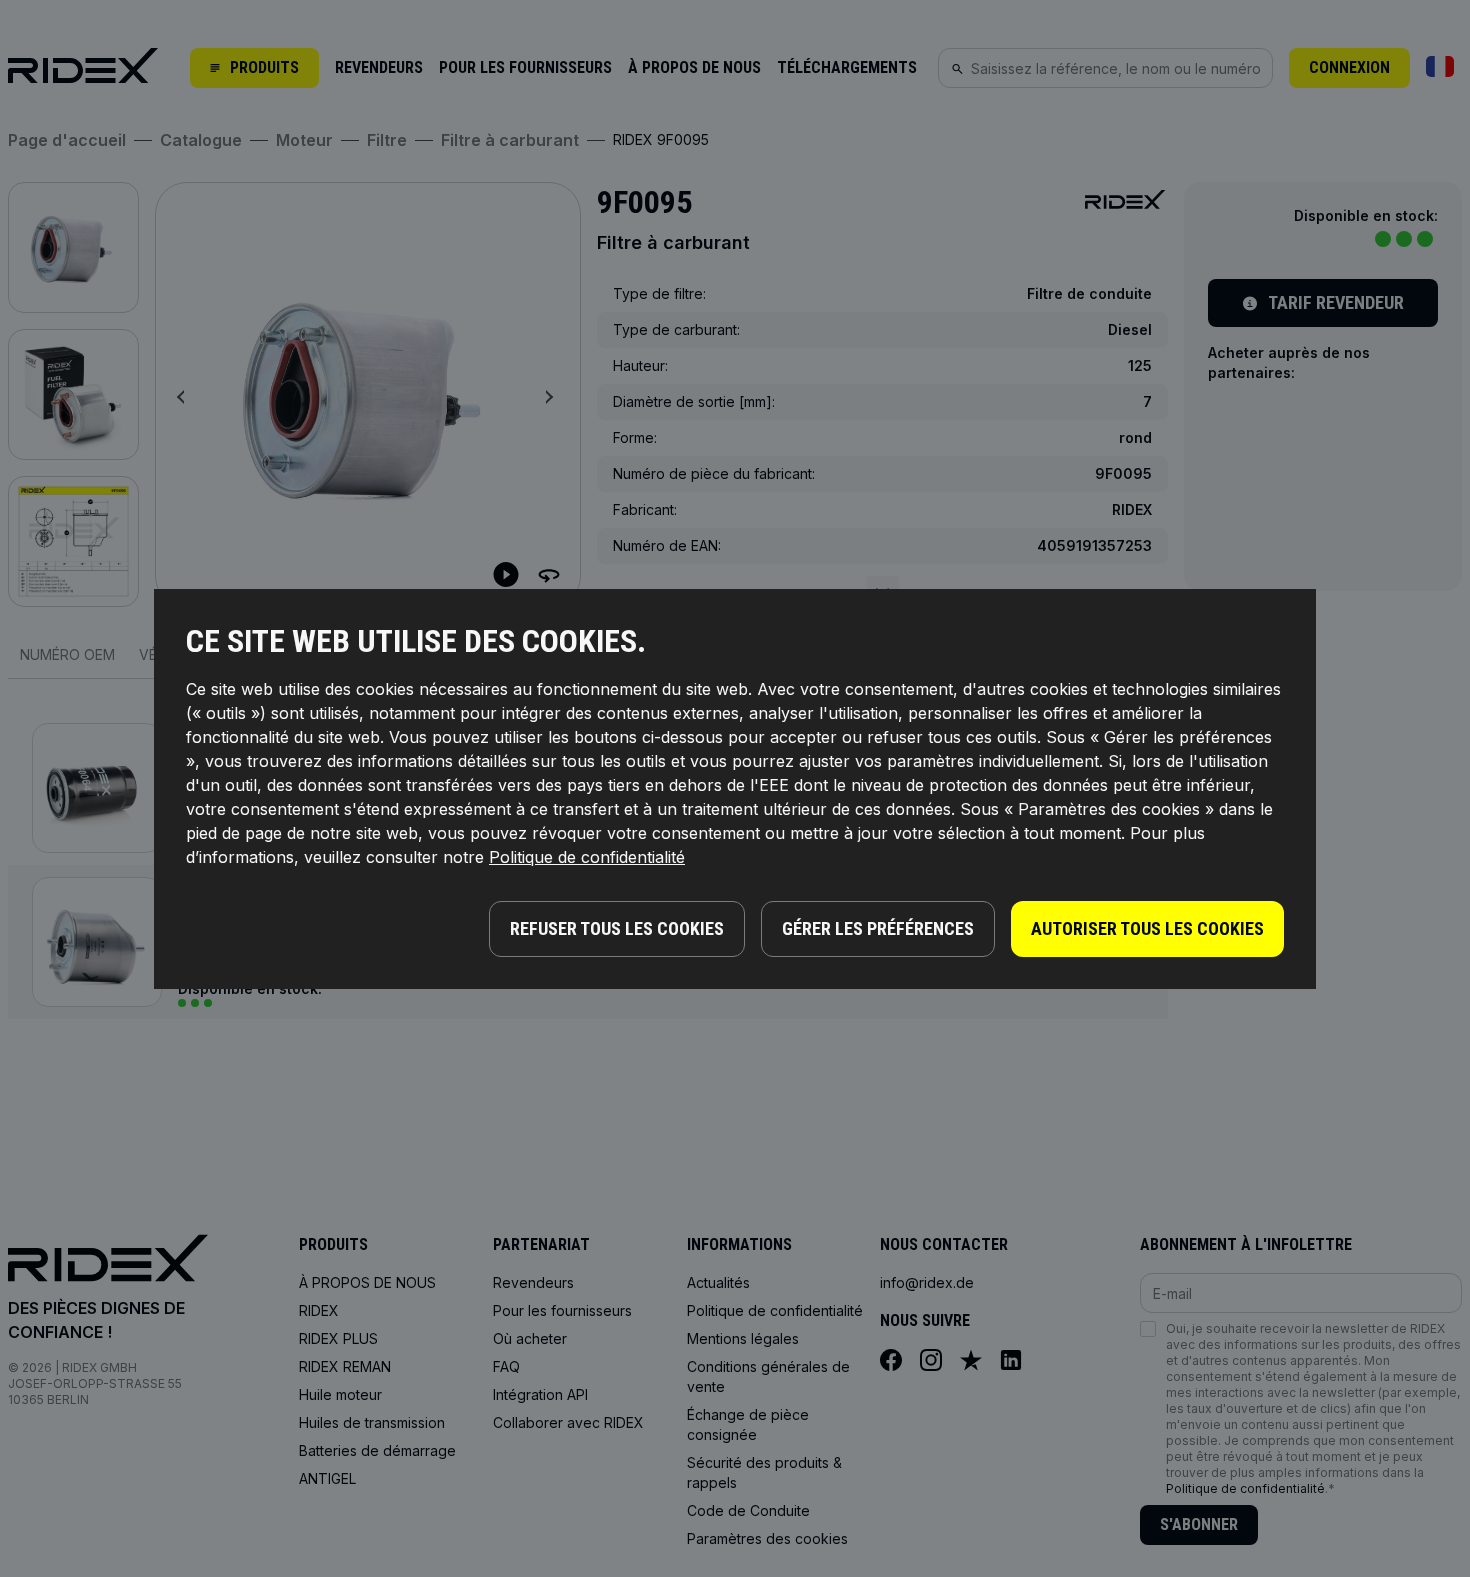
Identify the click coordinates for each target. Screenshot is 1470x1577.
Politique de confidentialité (587, 857)
